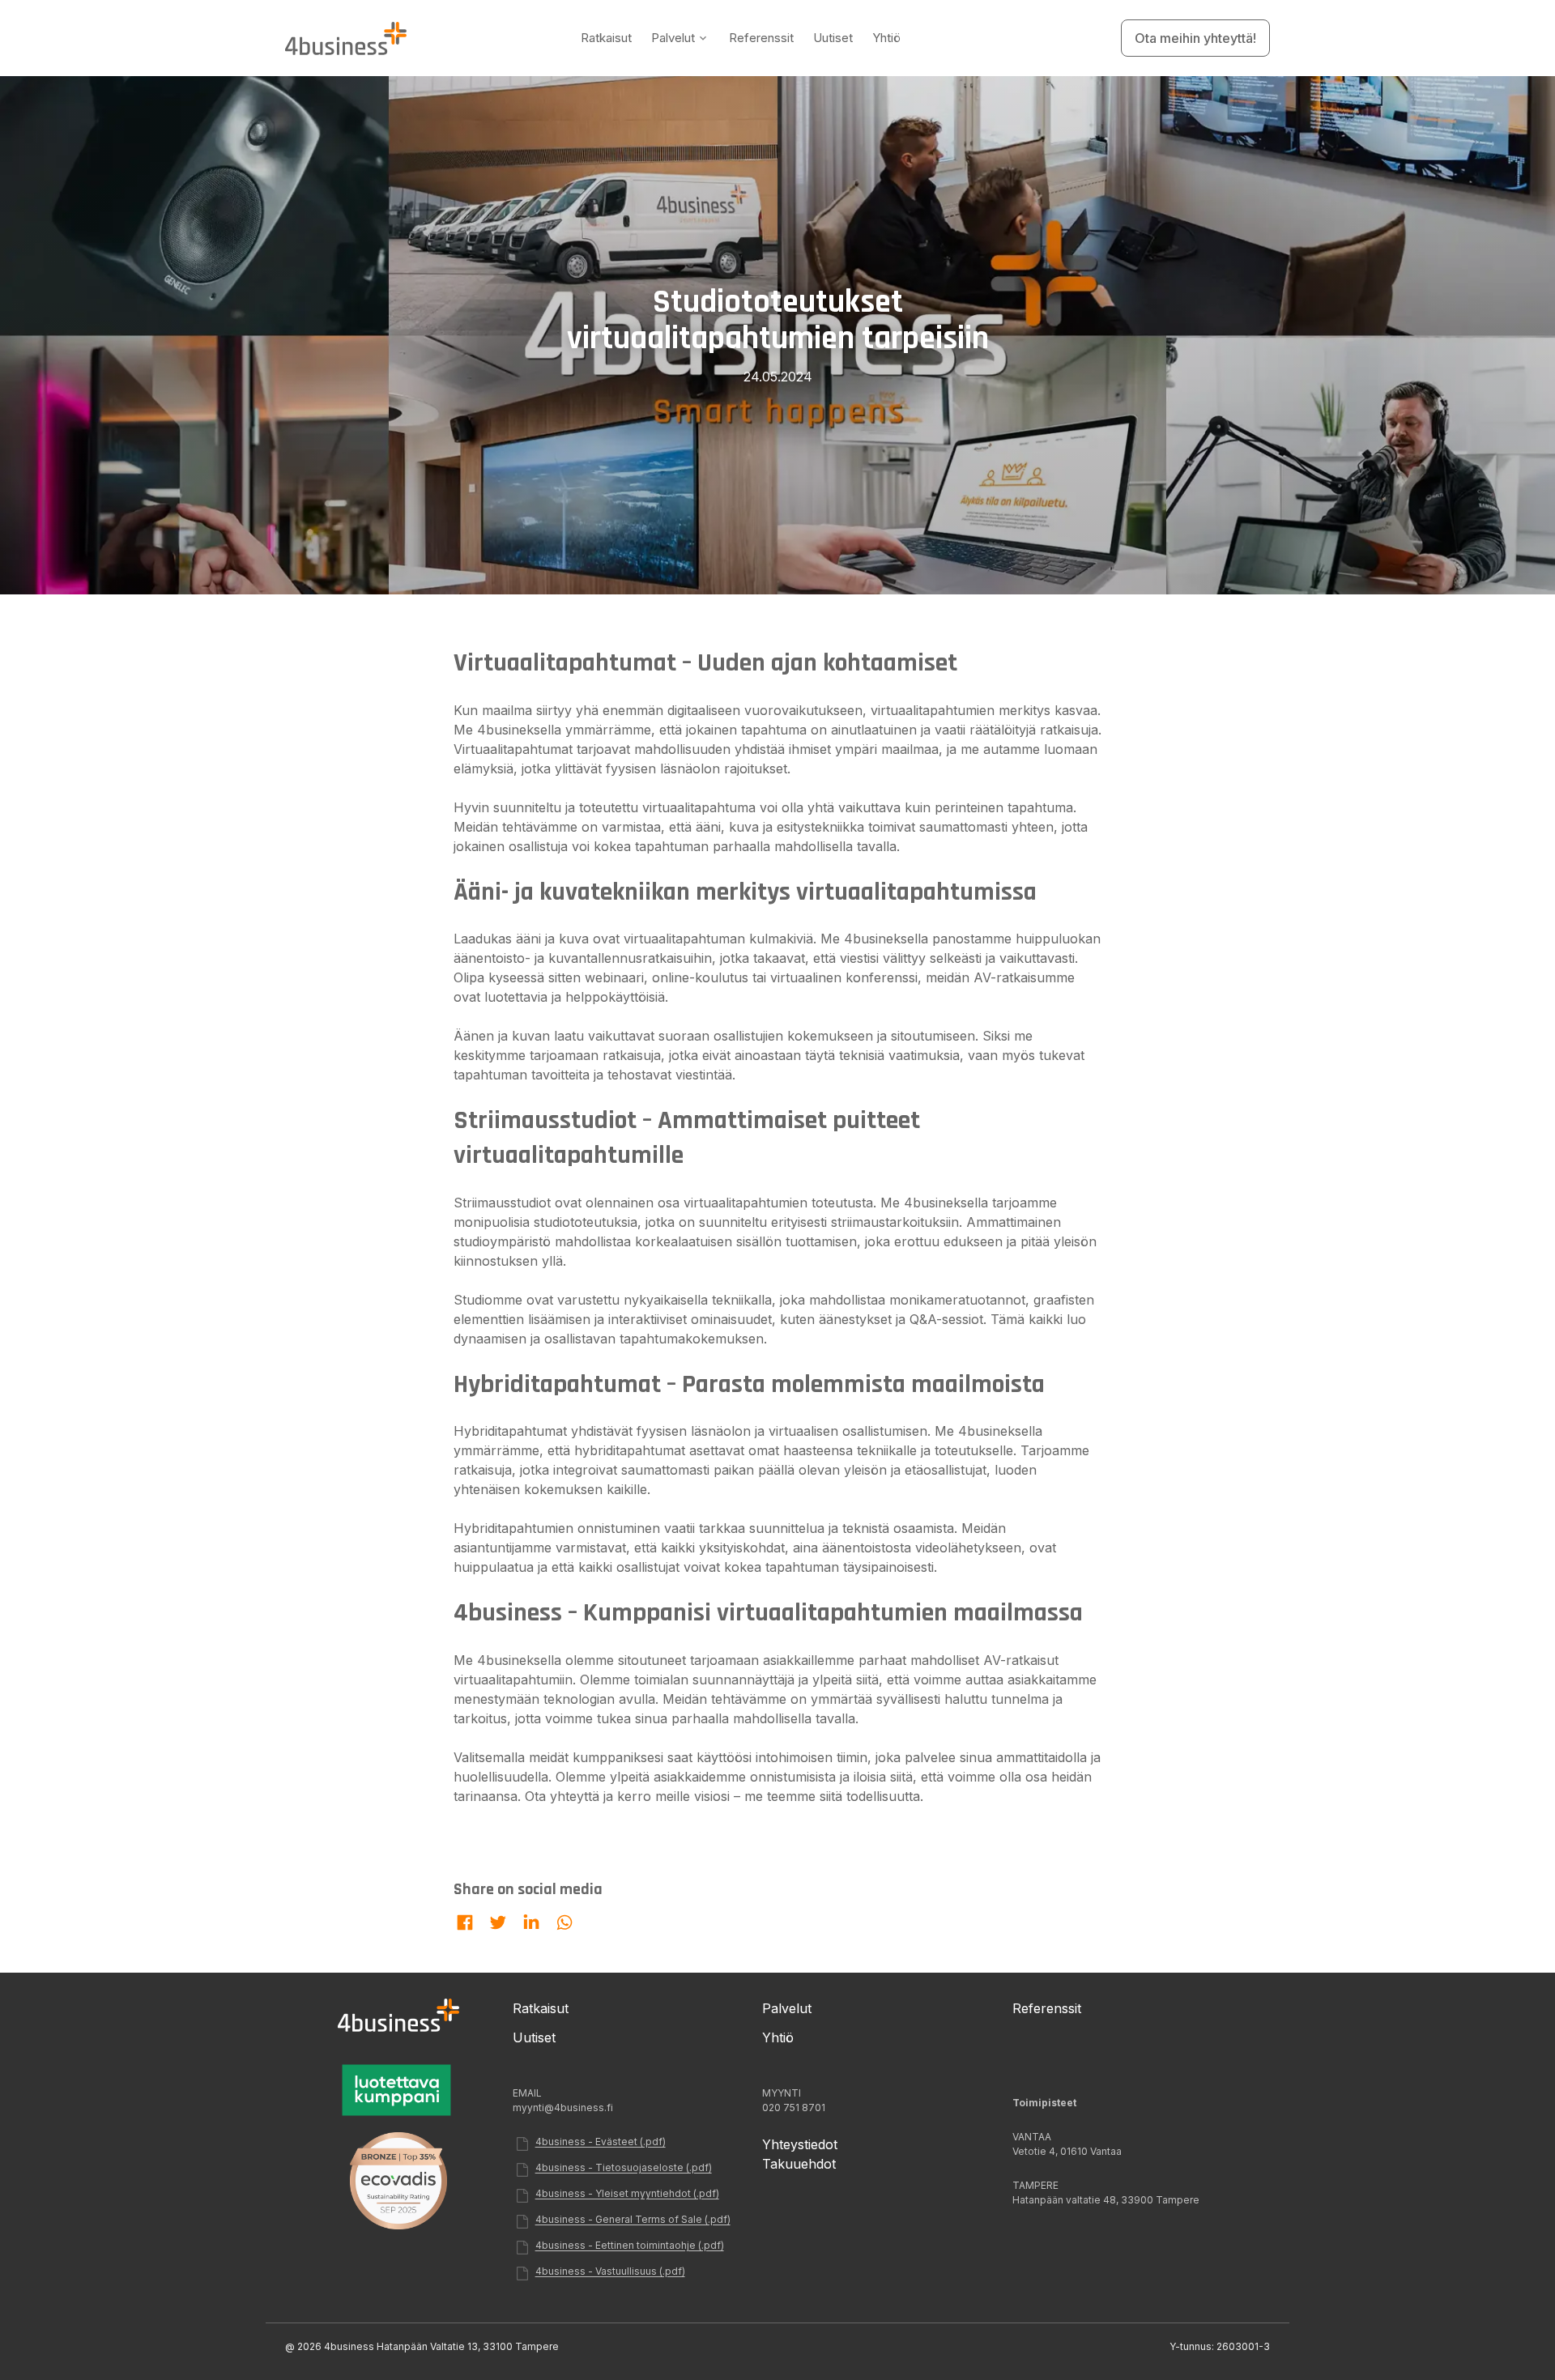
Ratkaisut (606, 38)
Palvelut (673, 38)
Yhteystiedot (800, 2144)
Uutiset (833, 38)
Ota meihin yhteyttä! (1195, 38)
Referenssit (761, 38)
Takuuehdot (799, 2164)
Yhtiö (886, 38)
